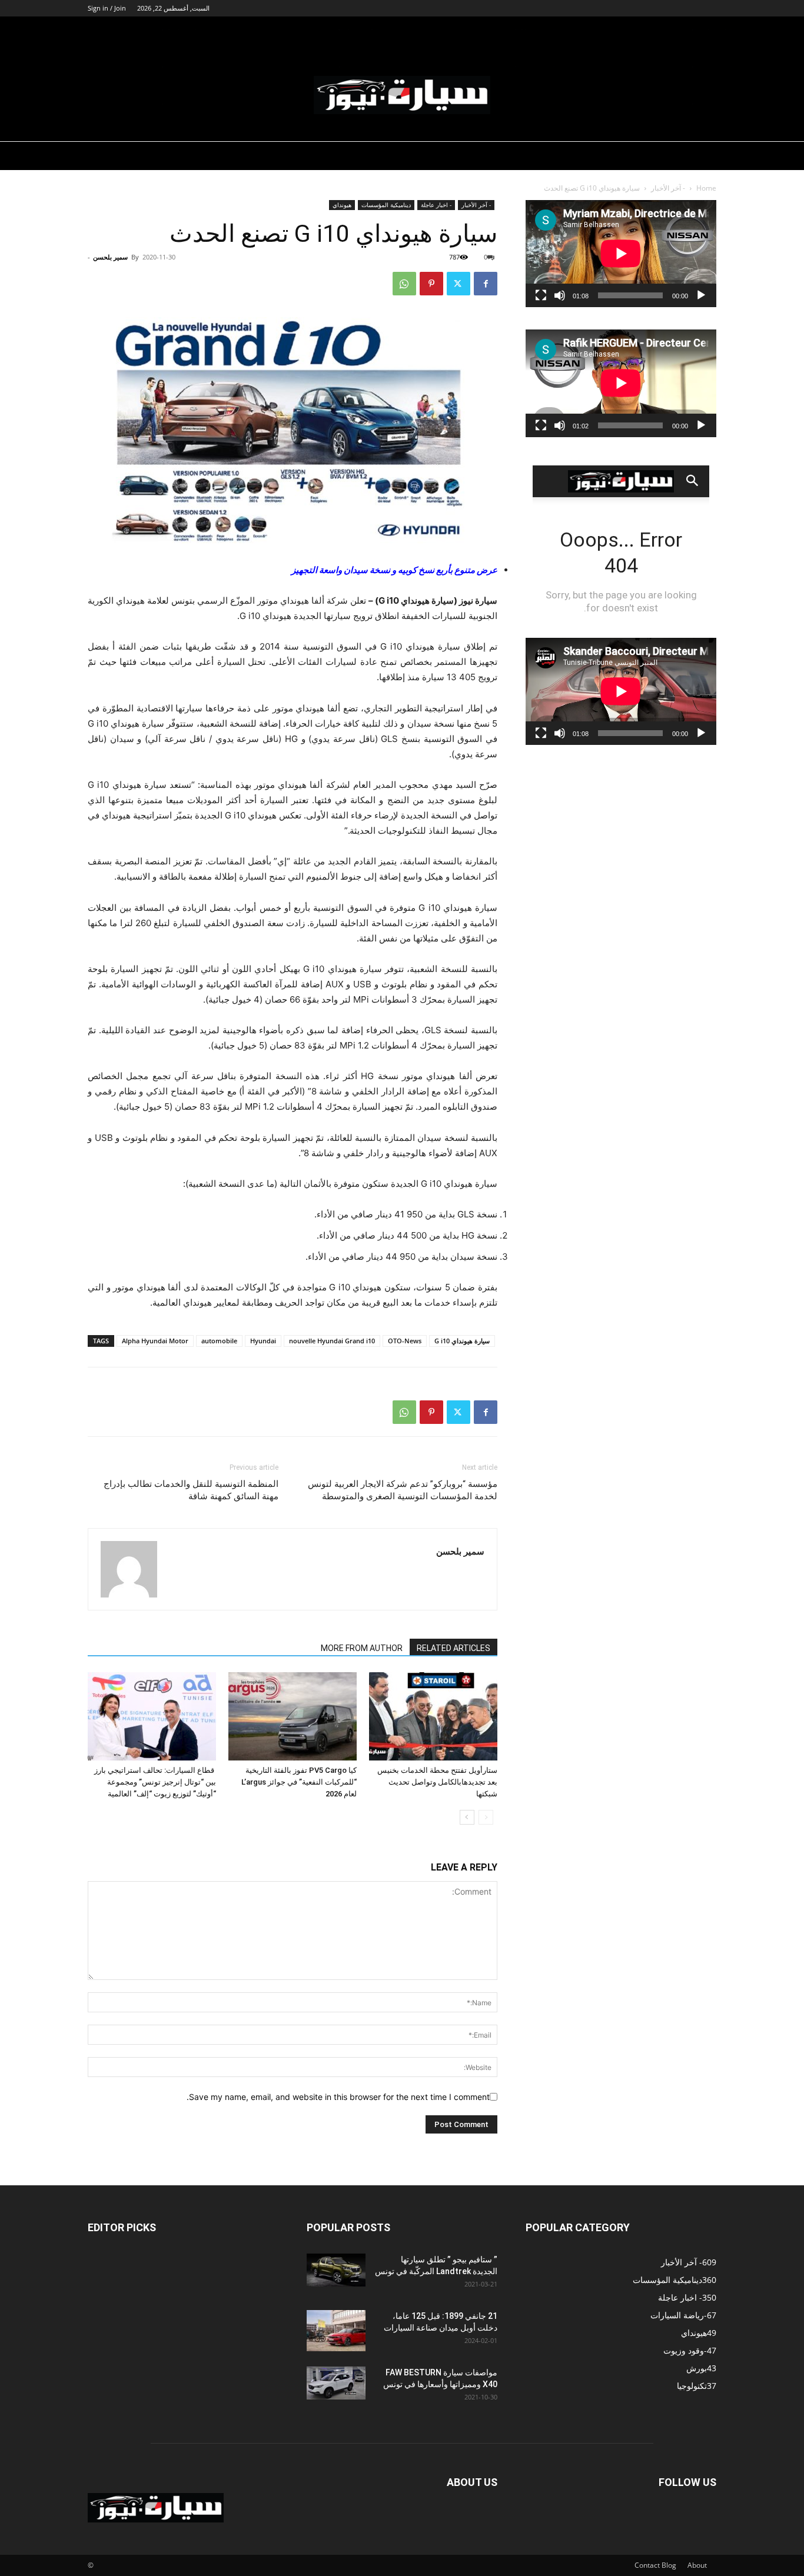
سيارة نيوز (606, 31)
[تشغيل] (701, 295)
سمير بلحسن (110, 257)
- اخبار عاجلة (436, 205)
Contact (647, 2565)
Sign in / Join (107, 8)
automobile (219, 1341)
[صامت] (560, 295)
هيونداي (342, 205)
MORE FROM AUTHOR (362, 1648)
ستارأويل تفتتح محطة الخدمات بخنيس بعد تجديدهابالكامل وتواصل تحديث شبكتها (437, 1782)
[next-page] (467, 1817)
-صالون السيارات (330, 31)
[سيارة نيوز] (402, 95)
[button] (702, 33)
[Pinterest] (431, 284)
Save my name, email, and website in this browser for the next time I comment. (338, 2097)
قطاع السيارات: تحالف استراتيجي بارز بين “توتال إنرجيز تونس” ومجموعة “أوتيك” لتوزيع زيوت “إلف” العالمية (155, 1782)
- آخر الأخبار (668, 188)
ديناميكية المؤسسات (483, 31)
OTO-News (405, 1341)
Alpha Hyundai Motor (155, 1341)
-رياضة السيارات (403, 31)
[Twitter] (459, 284)
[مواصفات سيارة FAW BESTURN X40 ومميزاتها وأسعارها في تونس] (336, 2383)
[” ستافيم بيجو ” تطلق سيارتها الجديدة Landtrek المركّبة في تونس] (336, 2270)
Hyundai (263, 1341)
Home (706, 188)
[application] (621, 254)
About (697, 2565)
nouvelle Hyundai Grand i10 (332, 1341)
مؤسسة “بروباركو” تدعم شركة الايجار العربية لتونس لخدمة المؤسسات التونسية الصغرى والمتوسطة (403, 1490)
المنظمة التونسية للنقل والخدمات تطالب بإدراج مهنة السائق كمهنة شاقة (191, 1490)
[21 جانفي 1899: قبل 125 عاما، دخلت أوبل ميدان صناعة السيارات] (336, 2331)
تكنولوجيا (665, 31)
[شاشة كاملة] (541, 295)
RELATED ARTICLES (454, 1648)
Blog (669, 2565)
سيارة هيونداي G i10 (462, 1341)
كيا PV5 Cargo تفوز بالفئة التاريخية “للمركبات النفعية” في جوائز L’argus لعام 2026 (299, 1782)
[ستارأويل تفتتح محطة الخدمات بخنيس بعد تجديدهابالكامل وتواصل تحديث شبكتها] (433, 1716)
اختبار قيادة (553, 31)
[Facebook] (486, 284)
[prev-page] (486, 1817)
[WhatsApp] (404, 284)
